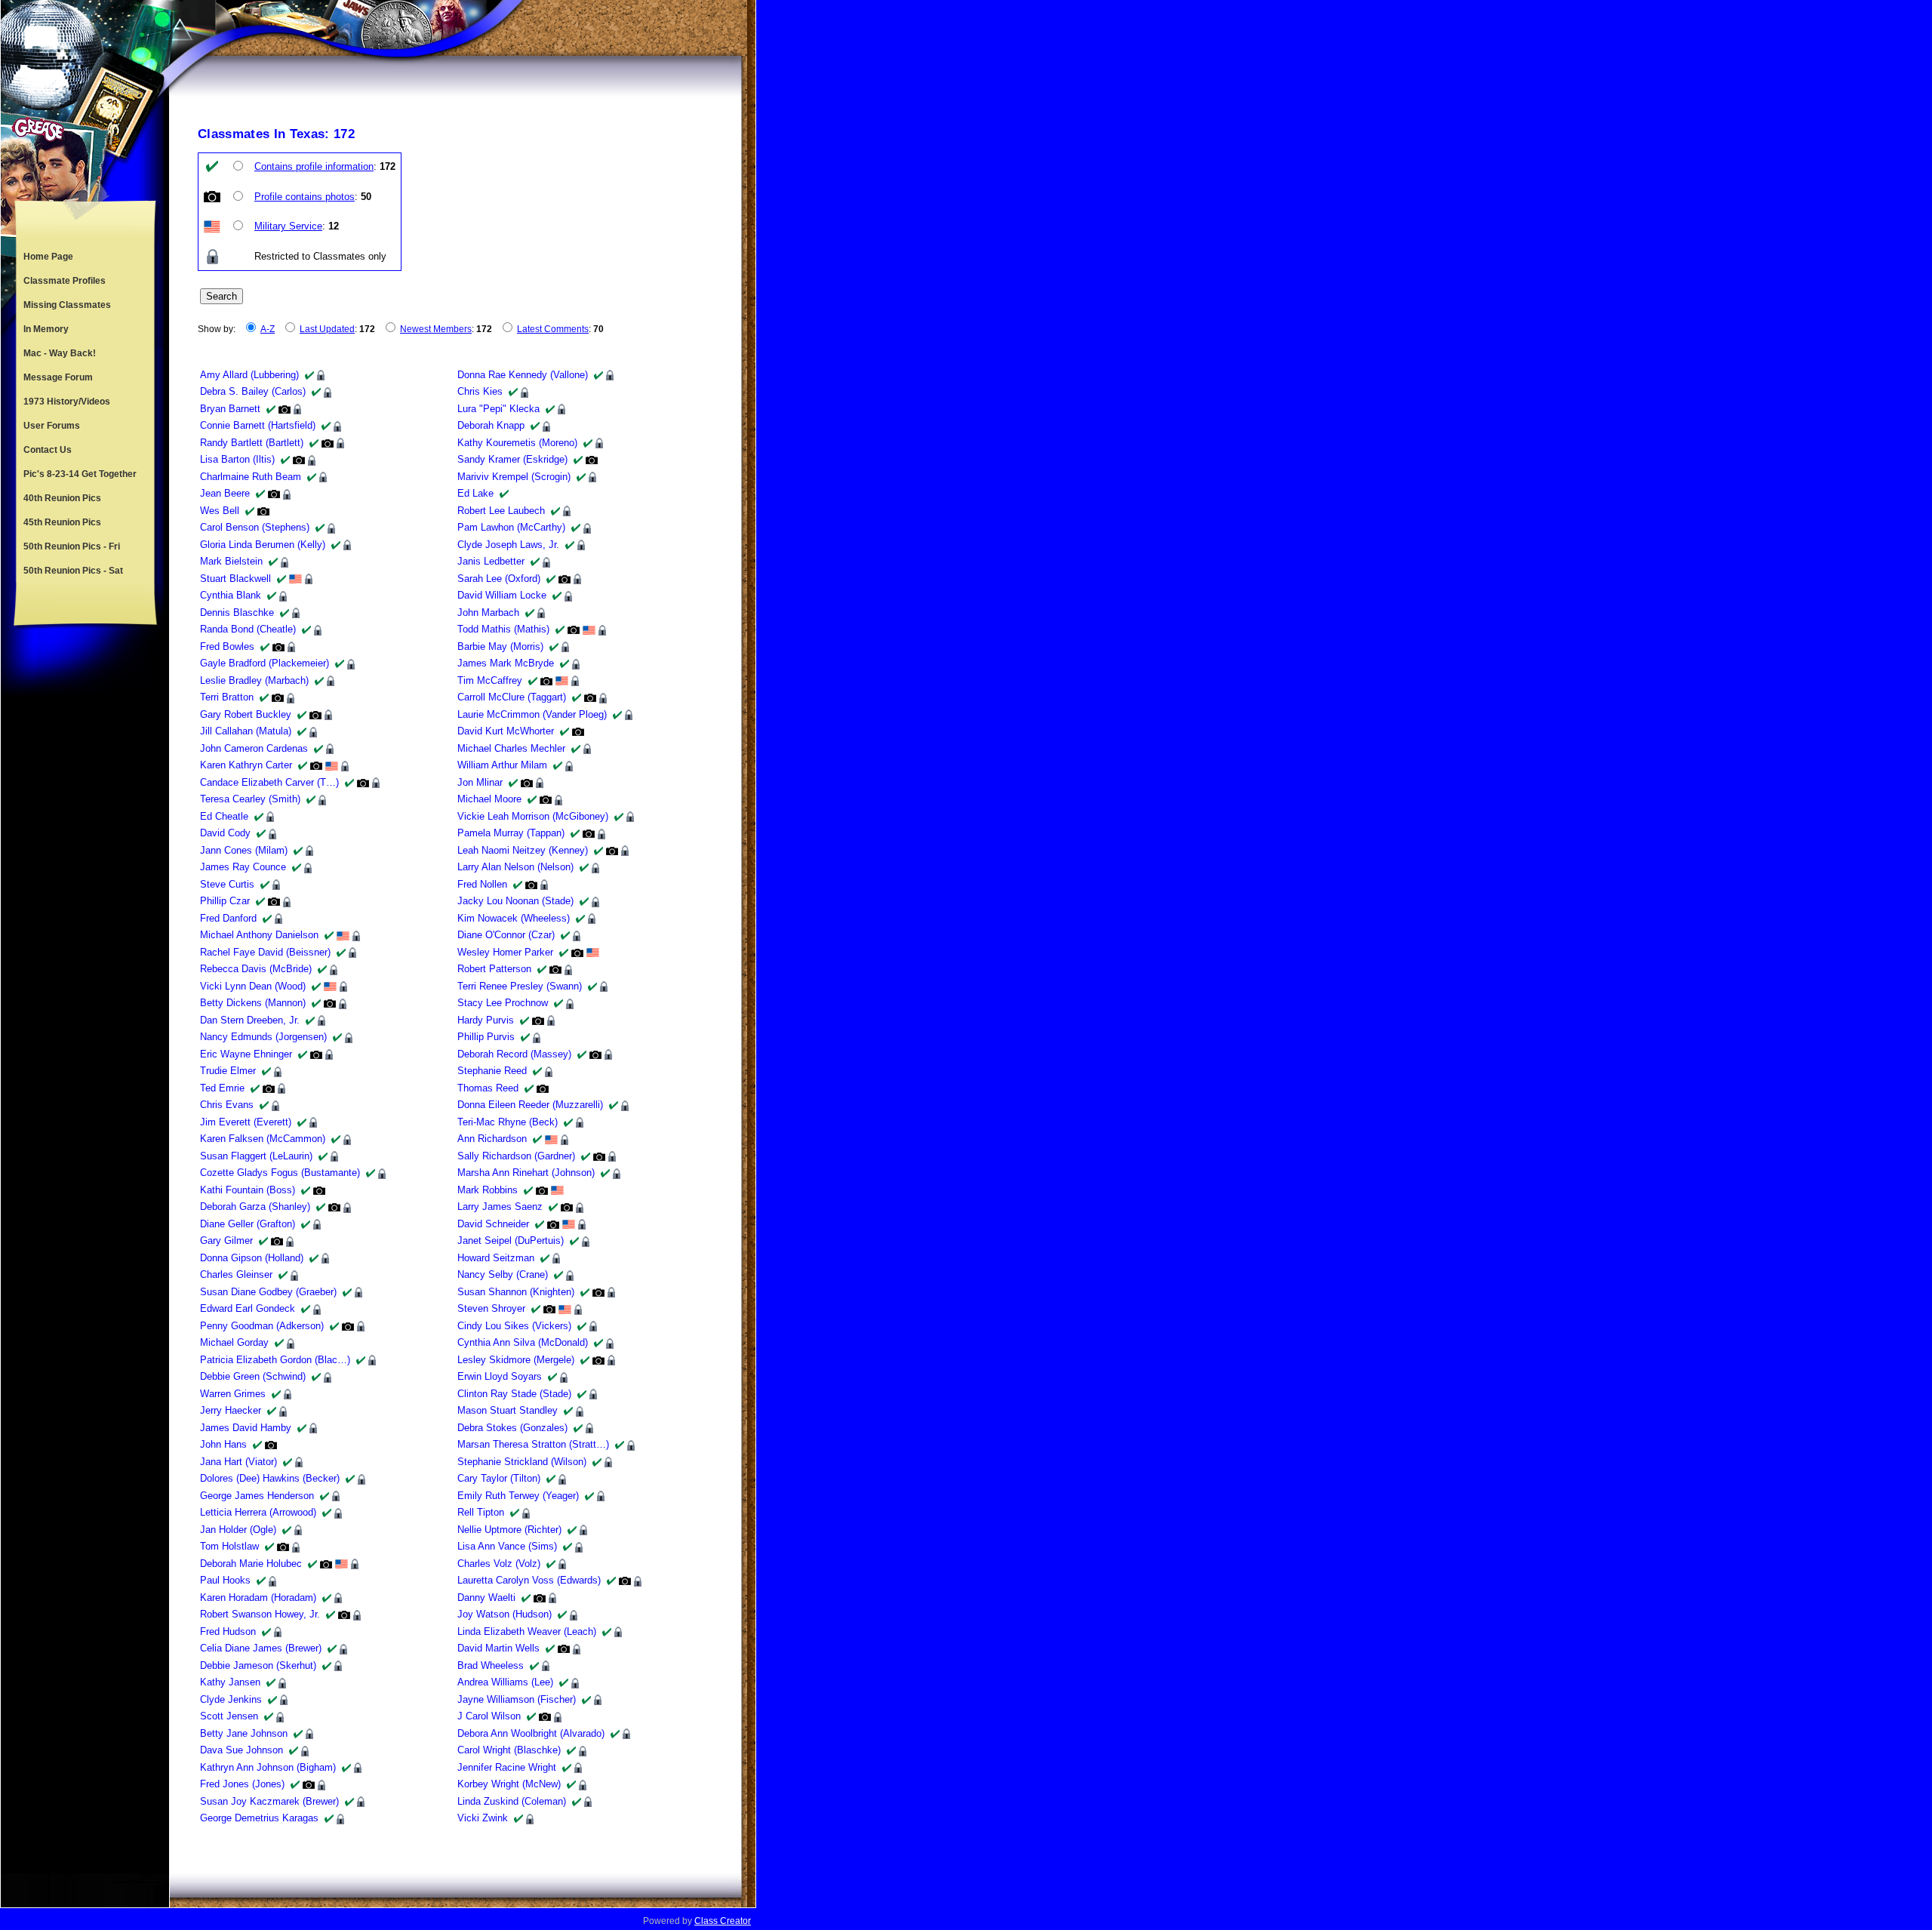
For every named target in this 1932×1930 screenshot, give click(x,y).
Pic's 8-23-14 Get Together (80, 474)
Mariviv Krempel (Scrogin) (514, 477)
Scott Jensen (229, 1716)
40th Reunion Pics (62, 498)
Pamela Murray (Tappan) (511, 833)
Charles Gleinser (236, 1274)
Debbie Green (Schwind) (253, 1376)
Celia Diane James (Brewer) (261, 1648)
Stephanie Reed (492, 1071)
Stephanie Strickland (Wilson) (522, 1462)
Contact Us (48, 450)
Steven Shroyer (491, 1308)
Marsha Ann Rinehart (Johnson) (526, 1173)
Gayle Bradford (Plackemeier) (265, 663)
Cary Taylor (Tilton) (499, 1478)
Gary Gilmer (226, 1240)
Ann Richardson (492, 1139)
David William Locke (502, 595)
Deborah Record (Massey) (514, 1054)
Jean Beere (225, 493)
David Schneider (493, 1224)
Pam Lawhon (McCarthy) (511, 527)
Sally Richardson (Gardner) (516, 1156)
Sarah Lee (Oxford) (499, 579)
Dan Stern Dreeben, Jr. (250, 1020)
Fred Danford (228, 918)
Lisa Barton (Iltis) (237, 459)
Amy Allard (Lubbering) (249, 375)
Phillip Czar (225, 901)
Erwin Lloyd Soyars (500, 1376)
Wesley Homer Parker (505, 952)
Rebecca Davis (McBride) (256, 969)
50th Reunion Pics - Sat (73, 571)
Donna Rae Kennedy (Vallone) (523, 375)
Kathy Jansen (230, 1682)
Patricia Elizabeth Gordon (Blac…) (275, 1360)
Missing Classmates (67, 305)
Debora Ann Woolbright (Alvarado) (531, 1733)
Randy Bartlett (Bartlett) (252, 443)
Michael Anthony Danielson (259, 935)
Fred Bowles (227, 646)
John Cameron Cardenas (254, 748)
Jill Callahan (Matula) (246, 731)
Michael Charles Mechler (511, 748)
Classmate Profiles (65, 281)
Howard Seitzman (496, 1258)
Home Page (48, 257)
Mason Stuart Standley (508, 1410)
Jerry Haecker (231, 1410)
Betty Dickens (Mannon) (253, 1003)
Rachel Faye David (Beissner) (265, 952)
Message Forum (58, 377)
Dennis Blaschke (237, 613)
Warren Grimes (233, 1394)
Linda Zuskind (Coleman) (512, 1801)
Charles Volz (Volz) (499, 1564)
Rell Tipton (481, 1512)
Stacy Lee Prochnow (503, 1003)
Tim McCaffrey (490, 680)
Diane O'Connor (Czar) (506, 935)
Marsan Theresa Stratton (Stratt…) (533, 1444)
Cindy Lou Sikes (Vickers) (514, 1326)
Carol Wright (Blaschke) (509, 1750)
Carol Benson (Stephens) (255, 527)
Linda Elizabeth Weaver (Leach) (527, 1631)
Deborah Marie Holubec (251, 1564)
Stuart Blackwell (235, 579)
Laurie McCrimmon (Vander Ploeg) (532, 714)
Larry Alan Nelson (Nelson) (515, 867)
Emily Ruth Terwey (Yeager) (518, 1496)
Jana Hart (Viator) (238, 1462)
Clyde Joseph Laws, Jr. (508, 545)
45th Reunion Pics (62, 522)
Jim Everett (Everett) (246, 1122)
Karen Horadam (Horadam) (258, 1598)
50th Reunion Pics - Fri (72, 546)
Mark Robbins (488, 1190)
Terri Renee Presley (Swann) (520, 986)
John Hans (223, 1444)
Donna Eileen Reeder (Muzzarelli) (530, 1105)
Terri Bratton (227, 697)
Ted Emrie (222, 1088)
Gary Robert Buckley (246, 714)
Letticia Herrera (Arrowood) (258, 1512)
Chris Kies (480, 391)
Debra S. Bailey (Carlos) (253, 391)
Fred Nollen (482, 884)
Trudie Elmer (228, 1071)
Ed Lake (475, 493)
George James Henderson (257, 1496)
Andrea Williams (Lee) (505, 1682)
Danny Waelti (486, 1598)
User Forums (52, 426)
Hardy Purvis (486, 1020)
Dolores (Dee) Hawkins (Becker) (270, 1478)
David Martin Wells (498, 1648)
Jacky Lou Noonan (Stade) (515, 901)
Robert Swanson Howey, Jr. (260, 1614)
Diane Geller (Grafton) (248, 1224)
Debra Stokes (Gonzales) (512, 1428)
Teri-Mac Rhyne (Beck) (508, 1122)
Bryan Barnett (230, 409)
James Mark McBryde (506, 663)
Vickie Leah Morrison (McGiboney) (533, 816)
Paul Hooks (225, 1580)
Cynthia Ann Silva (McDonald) (523, 1342)
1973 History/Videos (67, 402)
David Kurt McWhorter (506, 731)
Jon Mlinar (480, 782)
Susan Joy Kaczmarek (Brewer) (269, 1801)
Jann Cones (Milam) (244, 850)
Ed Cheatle (224, 816)
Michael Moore (489, 799)
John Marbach (488, 613)
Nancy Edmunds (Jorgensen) (263, 1037)
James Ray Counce (243, 867)
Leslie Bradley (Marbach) (254, 680)
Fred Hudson (228, 1631)
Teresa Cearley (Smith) (250, 799)
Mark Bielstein (231, 561)
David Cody (225, 833)
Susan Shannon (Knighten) (516, 1292)
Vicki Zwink (483, 1818)
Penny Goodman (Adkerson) (262, 1326)
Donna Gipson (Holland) (252, 1258)
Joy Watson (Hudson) (505, 1614)
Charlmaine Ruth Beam (251, 477)
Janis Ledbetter (491, 561)
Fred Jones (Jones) (242, 1784)
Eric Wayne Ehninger (246, 1054)
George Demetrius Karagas (259, 1818)
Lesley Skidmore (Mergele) (516, 1360)
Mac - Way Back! (60, 353)
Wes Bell (220, 511)
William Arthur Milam (502, 765)
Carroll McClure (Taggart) (512, 697)
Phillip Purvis (486, 1037)
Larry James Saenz (500, 1207)
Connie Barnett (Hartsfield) (258, 425)
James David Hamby (246, 1428)
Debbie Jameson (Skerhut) (258, 1665)
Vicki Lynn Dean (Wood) (253, 986)
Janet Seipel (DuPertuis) (511, 1240)
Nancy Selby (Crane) (503, 1274)
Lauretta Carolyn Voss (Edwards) (529, 1580)
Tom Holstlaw (229, 1546)
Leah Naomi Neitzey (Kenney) (523, 850)
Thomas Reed (488, 1088)
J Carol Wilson (489, 1716)
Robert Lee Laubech (501, 511)
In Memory (46, 329)
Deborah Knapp (491, 425)
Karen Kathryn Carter (246, 765)
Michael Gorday (234, 1342)
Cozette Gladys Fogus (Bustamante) (280, 1173)
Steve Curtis (227, 884)
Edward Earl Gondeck (248, 1308)
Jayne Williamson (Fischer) (517, 1699)
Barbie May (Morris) (500, 646)
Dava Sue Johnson (241, 1750)
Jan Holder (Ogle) (238, 1530)
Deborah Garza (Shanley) (255, 1207)
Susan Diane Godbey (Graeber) (268, 1292)
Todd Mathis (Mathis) (503, 629)
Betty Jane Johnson (244, 1733)
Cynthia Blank (231, 595)
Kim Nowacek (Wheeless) (514, 918)
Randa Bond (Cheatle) (248, 629)
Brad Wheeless (491, 1665)
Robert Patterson (494, 969)
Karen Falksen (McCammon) (263, 1139)
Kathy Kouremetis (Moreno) (517, 443)
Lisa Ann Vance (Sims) (507, 1546)
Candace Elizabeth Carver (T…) (269, 782)
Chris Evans (227, 1105)
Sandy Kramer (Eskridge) (512, 459)
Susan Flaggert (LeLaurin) (256, 1156)
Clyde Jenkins (231, 1699)
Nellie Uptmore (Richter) (509, 1530)
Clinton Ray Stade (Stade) (514, 1394)
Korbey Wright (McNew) (509, 1784)
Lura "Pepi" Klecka (498, 409)
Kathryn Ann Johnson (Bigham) (268, 1767)
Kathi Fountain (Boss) (248, 1190)
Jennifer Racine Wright (507, 1767)
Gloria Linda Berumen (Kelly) (263, 545)
